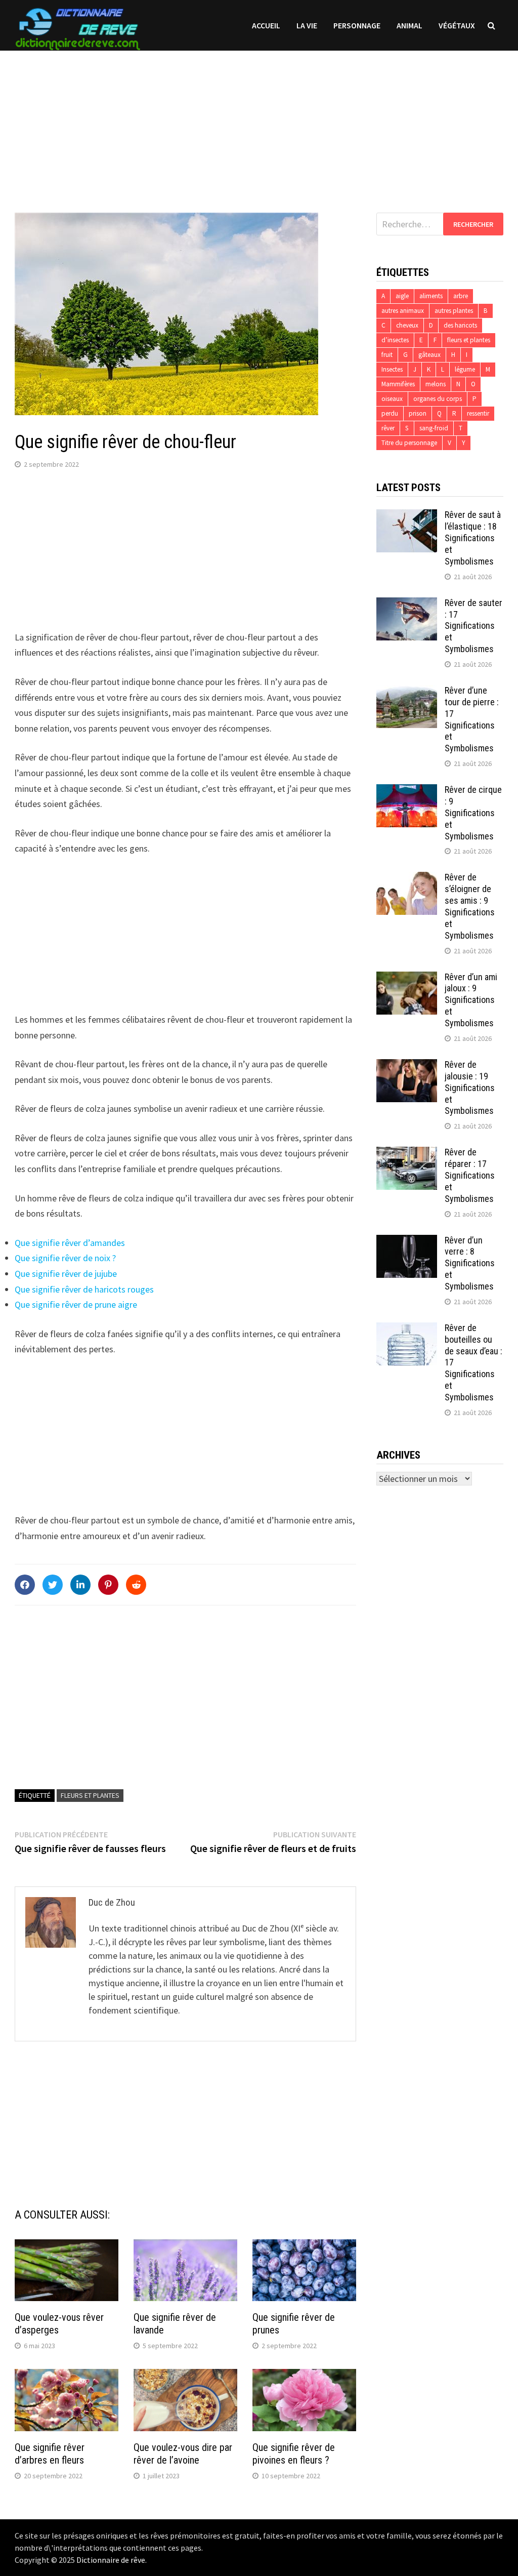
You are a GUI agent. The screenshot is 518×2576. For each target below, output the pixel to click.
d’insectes (395, 340)
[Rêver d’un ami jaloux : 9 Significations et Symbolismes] (407, 978)
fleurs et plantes (90, 1795)
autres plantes (454, 311)
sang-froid (434, 428)
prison (418, 413)
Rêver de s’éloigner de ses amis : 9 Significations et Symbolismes (470, 906)
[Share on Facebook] (25, 1585)
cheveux (407, 325)
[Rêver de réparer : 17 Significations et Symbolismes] (407, 1154)
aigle (402, 296)
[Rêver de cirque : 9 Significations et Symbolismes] (407, 791)
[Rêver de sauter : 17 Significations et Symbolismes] (407, 604)
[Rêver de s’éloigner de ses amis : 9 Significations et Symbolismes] (407, 879)
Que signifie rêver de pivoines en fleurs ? (294, 2454)
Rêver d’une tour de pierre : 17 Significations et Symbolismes (472, 719)
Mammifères (398, 384)
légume (465, 369)
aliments (431, 296)
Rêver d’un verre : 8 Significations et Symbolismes (470, 1263)
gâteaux (429, 355)
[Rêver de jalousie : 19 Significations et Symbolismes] (407, 1066)
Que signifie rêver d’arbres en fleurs (50, 2454)
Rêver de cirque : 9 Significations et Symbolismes (473, 813)
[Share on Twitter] (53, 1585)
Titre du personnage (409, 443)
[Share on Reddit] (136, 1585)
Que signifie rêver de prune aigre (76, 1304)
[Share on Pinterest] (108, 1585)
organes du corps (438, 399)
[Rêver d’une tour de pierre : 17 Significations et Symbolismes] (407, 692)
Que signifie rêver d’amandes (70, 1243)
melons (436, 384)
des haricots (460, 325)
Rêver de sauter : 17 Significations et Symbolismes (473, 626)
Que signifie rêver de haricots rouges (84, 1289)
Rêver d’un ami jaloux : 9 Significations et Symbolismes (471, 1000)
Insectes (392, 369)
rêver (388, 428)
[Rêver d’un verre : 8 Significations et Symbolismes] (407, 1242)
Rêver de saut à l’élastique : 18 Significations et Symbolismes (473, 538)
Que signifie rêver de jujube (66, 1274)
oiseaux (392, 399)
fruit (387, 355)
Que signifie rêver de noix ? (65, 1258)
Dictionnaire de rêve (111, 2560)
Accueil (266, 25)
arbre (461, 296)
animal (409, 25)
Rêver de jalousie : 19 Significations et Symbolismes (470, 1088)
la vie (307, 25)
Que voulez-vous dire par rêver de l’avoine (183, 2454)
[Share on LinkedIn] (80, 1585)
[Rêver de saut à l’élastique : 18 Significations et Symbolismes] (407, 516)
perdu (390, 413)
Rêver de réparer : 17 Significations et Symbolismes (470, 1175)
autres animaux (403, 311)
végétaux (457, 25)
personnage (357, 25)
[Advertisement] (259, 122)
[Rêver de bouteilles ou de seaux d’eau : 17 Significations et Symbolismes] (407, 1329)
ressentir (478, 413)
